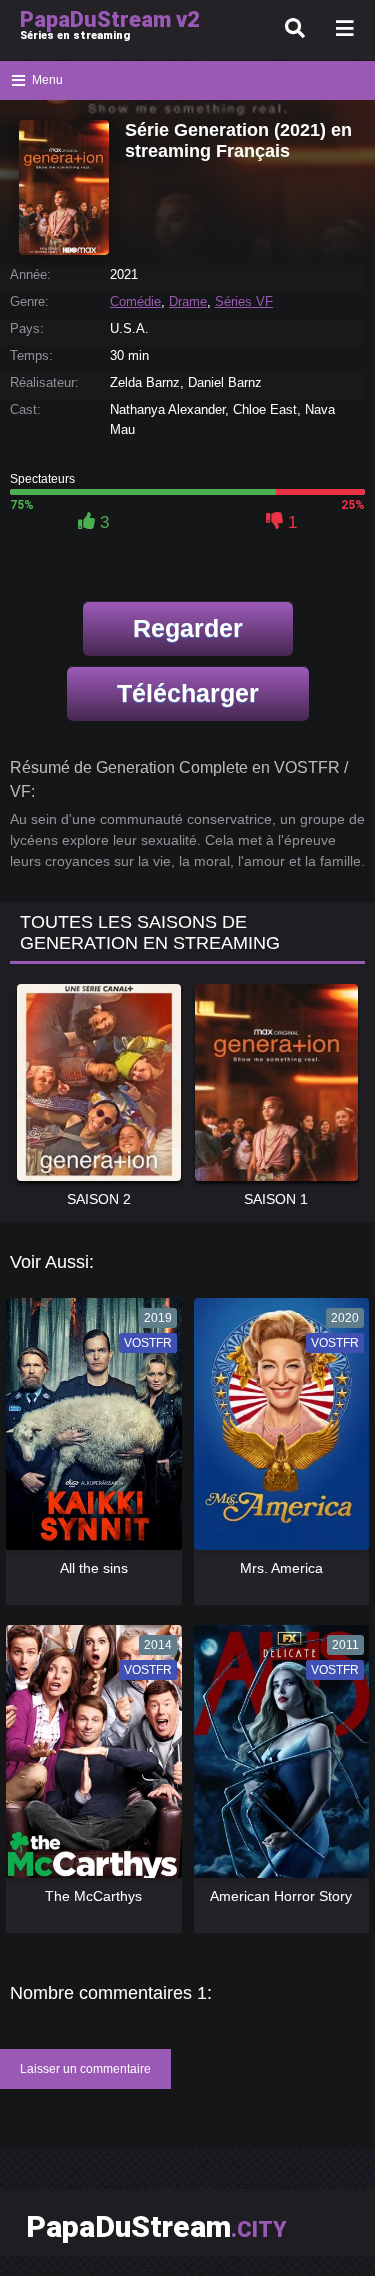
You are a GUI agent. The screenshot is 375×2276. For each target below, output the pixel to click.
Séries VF (244, 301)
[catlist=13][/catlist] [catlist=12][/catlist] (89, 1431)
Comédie (135, 301)
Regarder (188, 628)
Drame (188, 301)
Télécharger (188, 693)
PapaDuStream (156, 2226)
